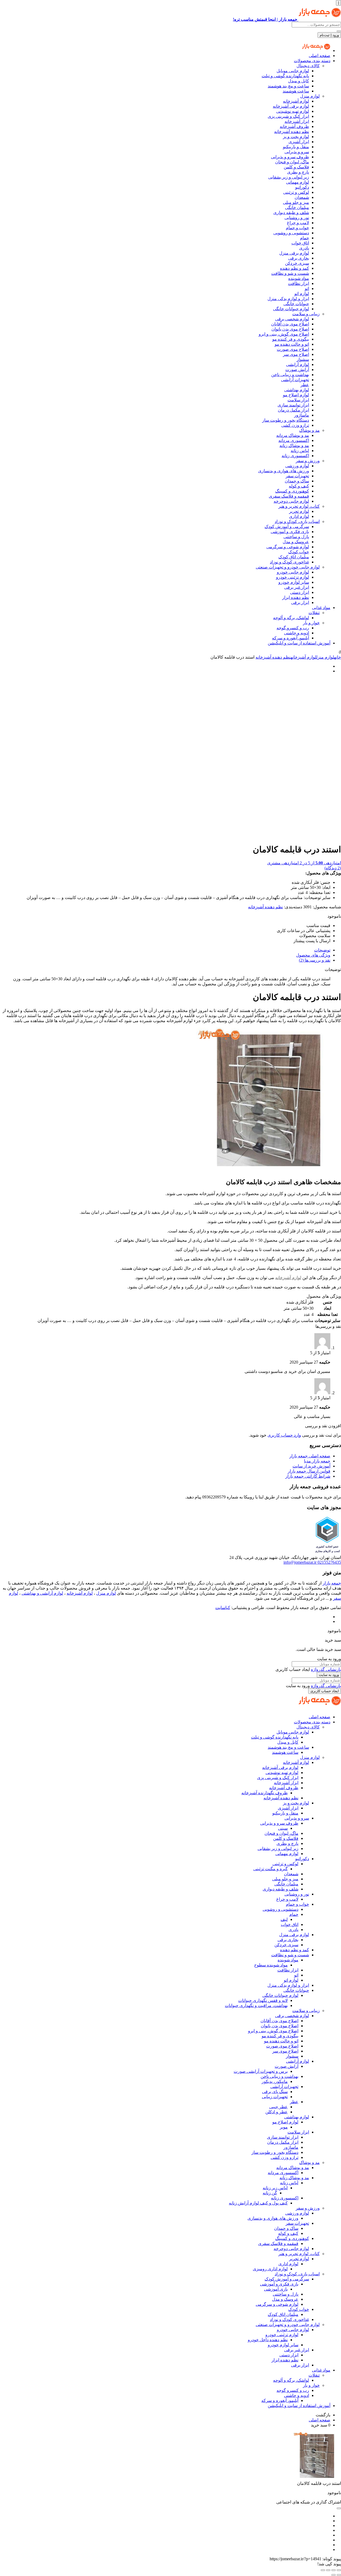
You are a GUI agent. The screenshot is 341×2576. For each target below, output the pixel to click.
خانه (338, 657)
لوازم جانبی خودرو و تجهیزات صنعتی (288, 567)
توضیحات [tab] (322, 950)
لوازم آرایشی (298, 364)
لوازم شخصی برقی (292, 319)
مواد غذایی (321, 608)
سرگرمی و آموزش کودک (287, 527)
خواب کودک (299, 552)
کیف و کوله (299, 486)
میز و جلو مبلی (296, 202)
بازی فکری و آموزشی (290, 532)
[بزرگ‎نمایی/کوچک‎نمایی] (339, 2570)
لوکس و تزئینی (296, 192)
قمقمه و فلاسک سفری (289, 496)
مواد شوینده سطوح (271, 1965)
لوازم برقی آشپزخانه (291, 106)
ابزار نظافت (299, 283)
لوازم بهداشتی (297, 390)
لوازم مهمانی (298, 182)
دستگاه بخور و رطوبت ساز (286, 420)
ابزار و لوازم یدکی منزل (288, 299)
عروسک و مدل (296, 542)
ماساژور (302, 415)
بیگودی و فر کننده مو (291, 339)
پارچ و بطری (298, 172)
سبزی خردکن (297, 263)
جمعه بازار (332, 1583)
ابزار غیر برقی (297, 587)
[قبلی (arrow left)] (339, 2575)
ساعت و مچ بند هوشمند (288, 86)
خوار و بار (311, 623)
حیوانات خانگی (296, 304)
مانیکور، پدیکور (275, 2081)
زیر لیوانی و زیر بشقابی (289, 177)
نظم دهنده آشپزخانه (292, 132)
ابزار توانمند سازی (293, 405)
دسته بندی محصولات (312, 61)
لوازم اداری (299, 516)
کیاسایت (223, 1608)
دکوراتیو (302, 187)
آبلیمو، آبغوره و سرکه (291, 638)
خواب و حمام (297, 228)
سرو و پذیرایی (297, 152)
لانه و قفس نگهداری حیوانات (263, 2000)
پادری (304, 248)
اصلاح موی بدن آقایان (290, 324)
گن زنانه (270, 2193)
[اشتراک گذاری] (328, 2570)
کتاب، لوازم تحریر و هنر (299, 506)
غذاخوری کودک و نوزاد (289, 562)
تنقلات (314, 613)
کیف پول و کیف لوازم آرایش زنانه (258, 2203)
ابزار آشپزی (299, 142)
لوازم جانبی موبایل (293, 71)
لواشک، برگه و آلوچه (291, 618)
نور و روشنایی (297, 218)
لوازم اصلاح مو (296, 395)
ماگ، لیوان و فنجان (292, 162)
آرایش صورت (297, 370)
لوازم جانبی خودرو (293, 572)
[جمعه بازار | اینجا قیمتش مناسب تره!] (316, 51)
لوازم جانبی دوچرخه (291, 501)
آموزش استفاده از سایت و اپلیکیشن (299, 643)
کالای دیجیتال (308, 66)
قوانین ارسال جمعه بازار (309, 1471)
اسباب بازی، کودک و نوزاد (297, 521)
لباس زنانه (300, 451)
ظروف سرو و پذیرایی (290, 157)
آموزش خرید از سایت (311, 1466)
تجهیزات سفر (297, 476)
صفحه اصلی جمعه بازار (310, 1456)
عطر (305, 385)
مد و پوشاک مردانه (293, 435)
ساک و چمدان (297, 481)
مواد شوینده (299, 278)
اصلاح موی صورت (293, 349)
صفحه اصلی (320, 56)
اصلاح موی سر (296, 354)
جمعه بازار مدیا (317, 1461)
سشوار (303, 359)
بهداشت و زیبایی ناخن (290, 375)
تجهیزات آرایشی (295, 380)
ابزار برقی (300, 602)
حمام (305, 238)
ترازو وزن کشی (295, 425)
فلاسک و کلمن (296, 167)
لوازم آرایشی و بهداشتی (42, 1593)
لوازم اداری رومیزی (270, 2269)
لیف (284, 1919)
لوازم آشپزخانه (296, 101)
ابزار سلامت (298, 400)
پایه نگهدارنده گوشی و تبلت (285, 76)
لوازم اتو (302, 294)
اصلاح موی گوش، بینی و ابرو (284, 334)
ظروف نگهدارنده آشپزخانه (265, 1793)
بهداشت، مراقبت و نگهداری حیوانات (256, 2005)
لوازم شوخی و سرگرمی (288, 547)
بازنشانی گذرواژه (326, 1669)
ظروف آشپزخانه (294, 126)
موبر (284, 2127)
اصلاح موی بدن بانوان (290, 329)
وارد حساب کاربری (284, 1435)
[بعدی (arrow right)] (334, 2575)
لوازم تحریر (299, 511)
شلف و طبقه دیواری (291, 213)
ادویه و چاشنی (297, 633)
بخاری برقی (299, 258)
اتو (307, 289)
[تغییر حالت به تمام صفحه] (334, 2570)
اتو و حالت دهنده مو (292, 344)
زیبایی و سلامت (306, 314)
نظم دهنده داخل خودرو (268, 2340)
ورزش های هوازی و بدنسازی (284, 471)
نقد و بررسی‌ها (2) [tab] (315, 960)
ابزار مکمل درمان (293, 410)
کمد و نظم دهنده (295, 268)
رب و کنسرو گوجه (293, 628)
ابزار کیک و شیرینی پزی (288, 116)
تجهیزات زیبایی (275, 2097)
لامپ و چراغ (298, 223)
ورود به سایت (329, 1675)
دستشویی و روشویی (291, 233)
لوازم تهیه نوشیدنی (293, 111)
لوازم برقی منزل (294, 253)
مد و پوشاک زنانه (294, 446)
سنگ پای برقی (275, 2092)
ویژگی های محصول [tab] (313, 955)
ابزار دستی (300, 592)
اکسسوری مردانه (294, 440)
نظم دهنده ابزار (296, 597)
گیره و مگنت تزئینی (271, 1869)
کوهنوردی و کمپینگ (292, 491)
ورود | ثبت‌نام (329, 35)
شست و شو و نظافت (290, 273)
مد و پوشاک (309, 430)
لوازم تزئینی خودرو (293, 577)
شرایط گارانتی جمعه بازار (308, 1476)
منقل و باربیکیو (296, 147)
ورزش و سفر (308, 461)
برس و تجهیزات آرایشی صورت (261, 2071)
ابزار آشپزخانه (297, 121)
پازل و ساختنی (296, 537)
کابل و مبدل (299, 81)
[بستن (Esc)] (323, 2570)
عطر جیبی (279, 2107)
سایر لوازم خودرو (294, 582)
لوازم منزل (310, 96)
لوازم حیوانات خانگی (291, 309)
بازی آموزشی (276, 2289)
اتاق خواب (300, 243)
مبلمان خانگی (297, 207)
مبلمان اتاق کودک (294, 557)
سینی (283, 1828)
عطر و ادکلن (277, 2112)
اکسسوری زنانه (295, 456)
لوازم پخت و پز (296, 137)
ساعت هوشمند (296, 91)
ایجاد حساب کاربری (325, 1691)
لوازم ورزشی (297, 466)
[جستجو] (339, 31)
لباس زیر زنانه (275, 2188)
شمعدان (302, 197)
